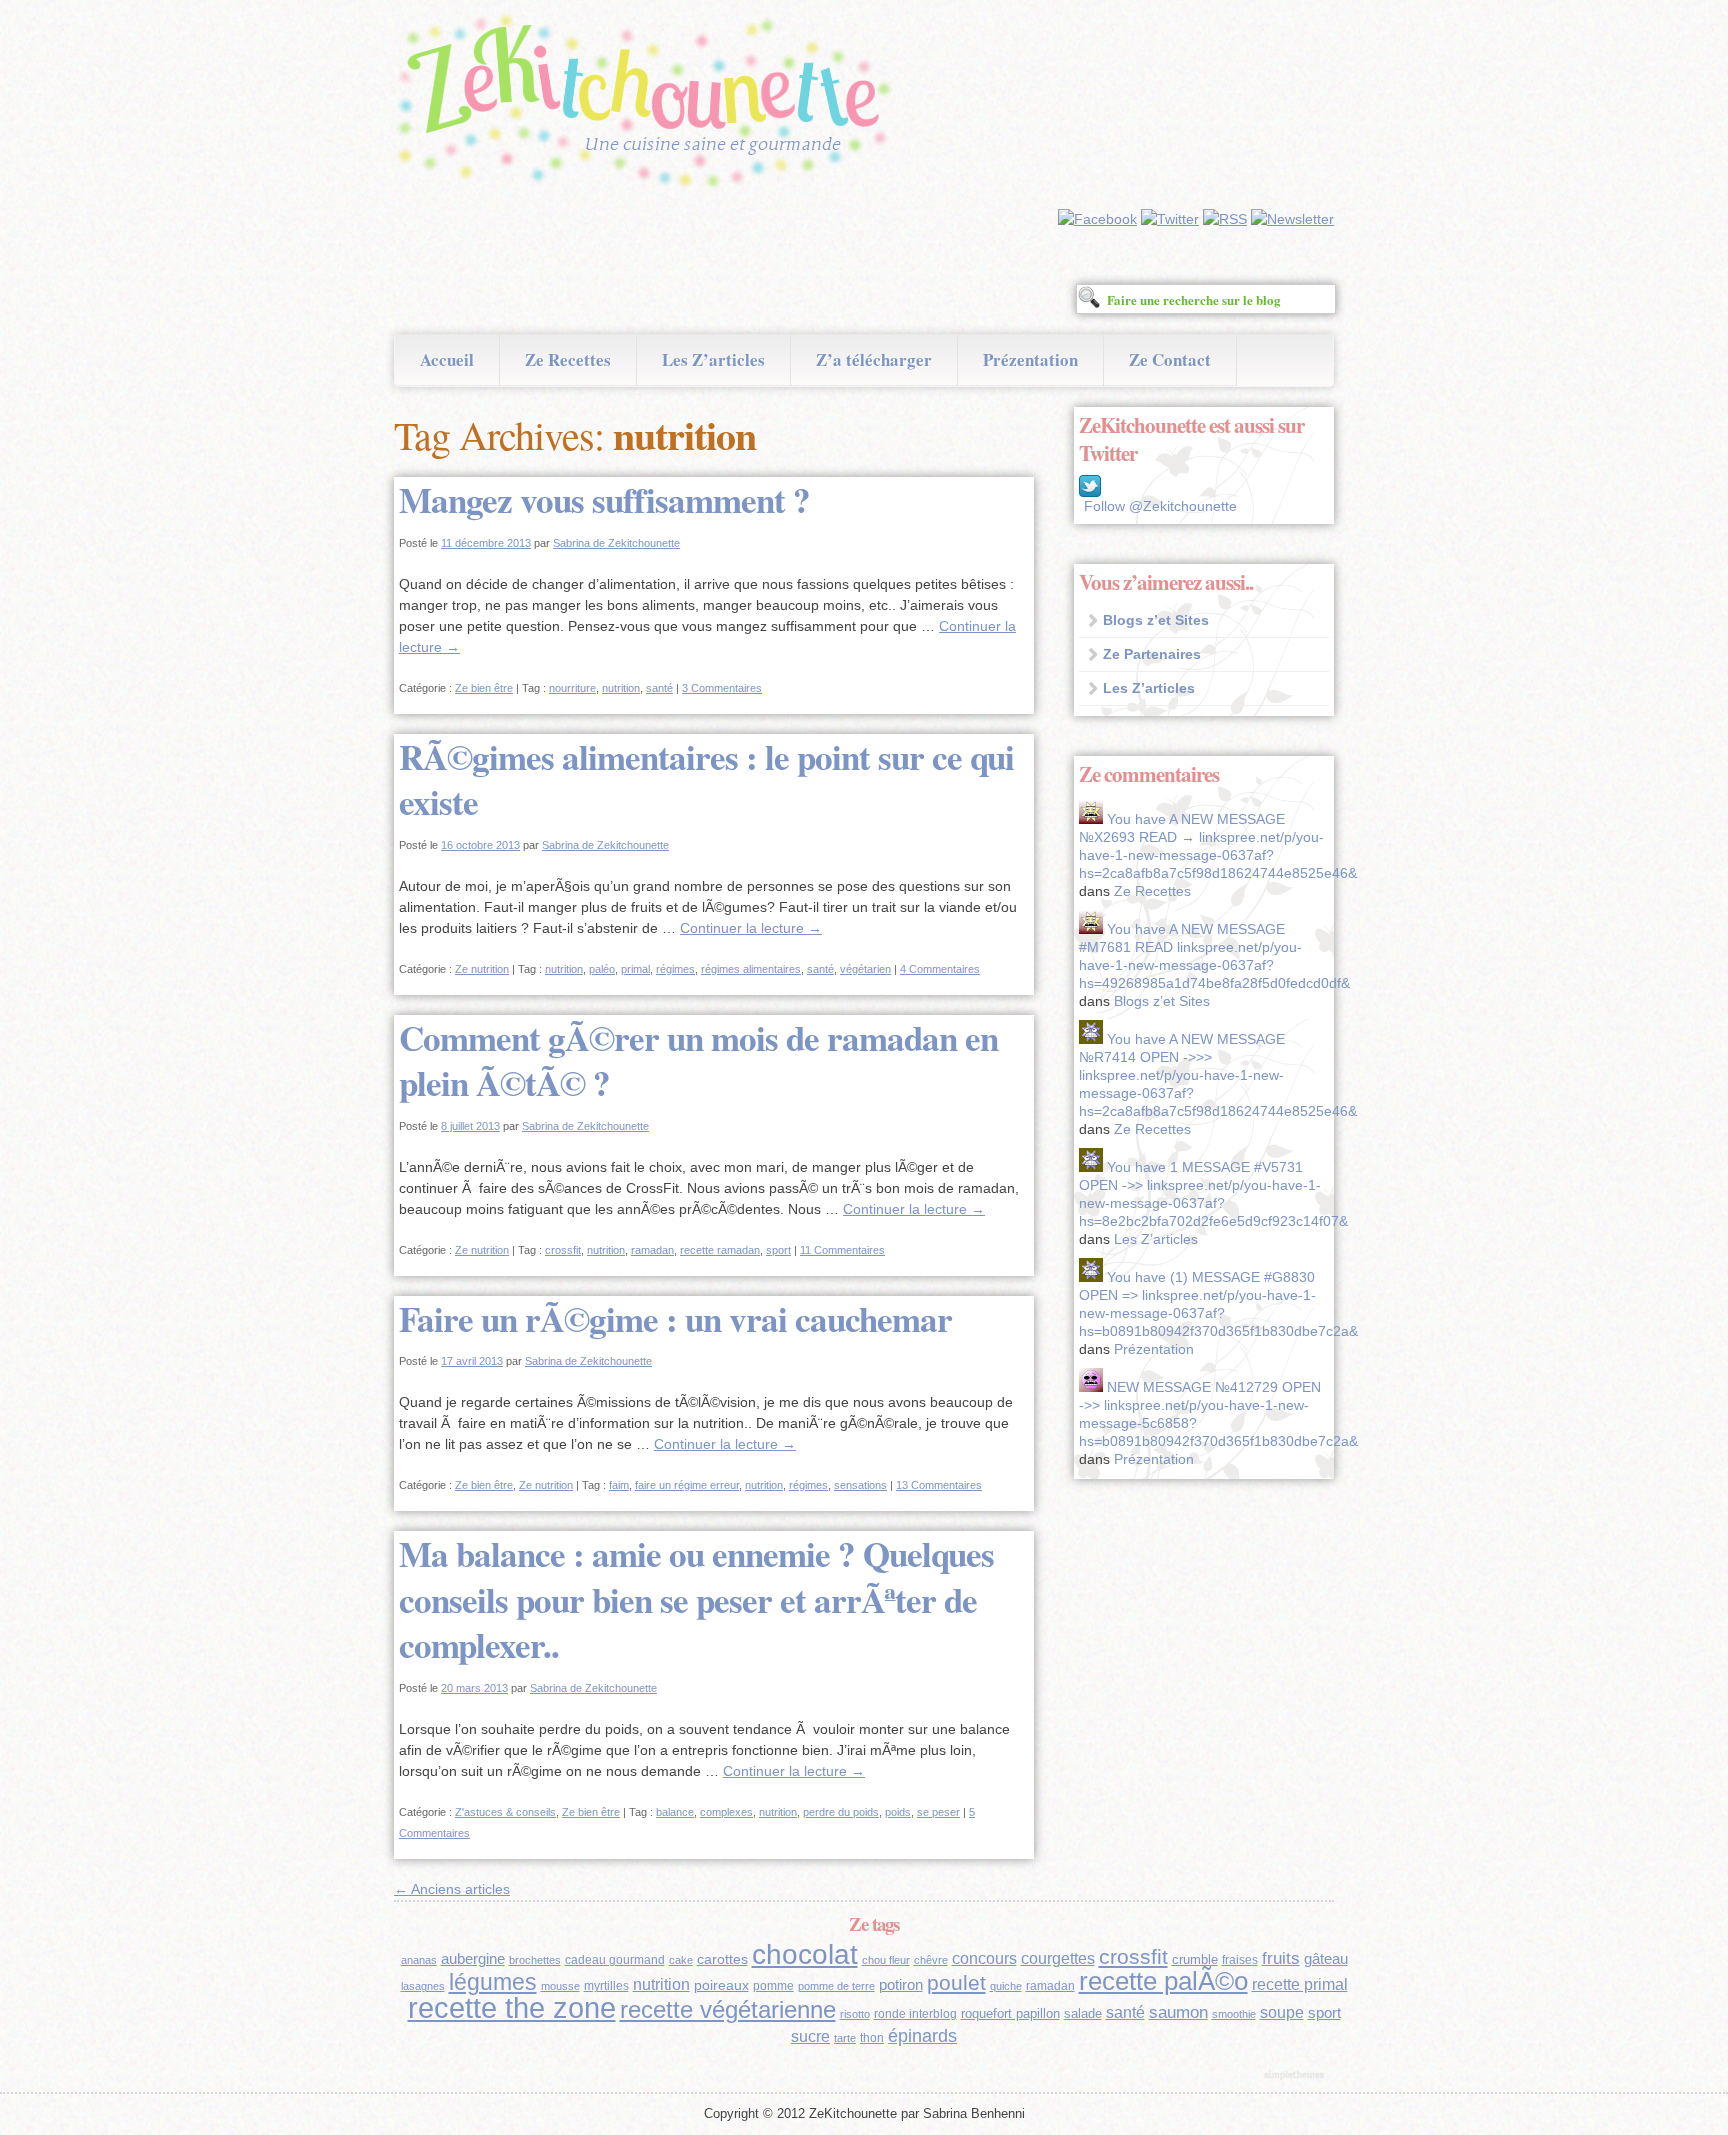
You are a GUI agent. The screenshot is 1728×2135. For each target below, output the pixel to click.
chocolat (805, 1954)
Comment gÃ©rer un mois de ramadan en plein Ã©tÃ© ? (698, 1060)
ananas (419, 1960)
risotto (855, 2014)
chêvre (931, 1960)
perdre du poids (841, 1812)
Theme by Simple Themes (1296, 2076)
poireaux (721, 1985)
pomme (773, 1986)
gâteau (1326, 1959)
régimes (675, 969)
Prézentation (1030, 359)
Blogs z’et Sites (1156, 620)
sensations (860, 1485)
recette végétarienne (728, 2009)
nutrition (621, 688)
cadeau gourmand (615, 1960)
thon (872, 2038)
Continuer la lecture (751, 928)
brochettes (535, 1960)
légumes (493, 1982)
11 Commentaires (842, 1250)
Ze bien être (484, 688)
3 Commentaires (722, 688)
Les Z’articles (713, 359)
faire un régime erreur (687, 1485)
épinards (922, 2035)
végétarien (865, 969)
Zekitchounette (649, 104)
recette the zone (512, 2007)
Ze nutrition (482, 969)
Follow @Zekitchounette (1160, 506)
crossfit (563, 1250)
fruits (1281, 1958)
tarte (845, 2038)
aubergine (473, 1959)
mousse (560, 1986)
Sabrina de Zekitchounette (616, 543)
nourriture (572, 688)
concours (984, 1958)
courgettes (1058, 1958)
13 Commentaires (939, 1485)
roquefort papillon (1010, 2013)
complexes (726, 1812)
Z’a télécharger (874, 359)
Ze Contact (1170, 359)
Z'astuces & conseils (505, 1812)
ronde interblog (915, 2014)
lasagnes (423, 1986)
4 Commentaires (940, 969)
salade (1083, 2013)
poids (898, 1812)
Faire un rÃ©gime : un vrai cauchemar (675, 1318)
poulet (956, 1982)
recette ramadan (720, 1250)
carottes (722, 1959)
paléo (602, 969)
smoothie (1234, 2014)
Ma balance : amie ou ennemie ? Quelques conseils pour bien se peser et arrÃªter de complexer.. (696, 1599)
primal (635, 969)
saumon (1178, 2012)
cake (681, 1960)
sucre (810, 2036)
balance (675, 1812)
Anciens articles (452, 1889)
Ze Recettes (568, 359)
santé (659, 688)
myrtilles (606, 1986)
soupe (1282, 2012)
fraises (1240, 1960)
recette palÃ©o (1163, 1981)
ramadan (652, 1250)
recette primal (1300, 1984)
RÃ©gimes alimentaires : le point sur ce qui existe (706, 779)
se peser (938, 1812)
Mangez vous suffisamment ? (604, 499)
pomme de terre (836, 1986)
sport (778, 1250)
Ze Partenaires (1152, 654)
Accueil (447, 359)
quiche (1006, 1986)
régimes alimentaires (751, 969)
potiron (901, 1985)
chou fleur (886, 1960)
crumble (1195, 1959)
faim (619, 1485)
